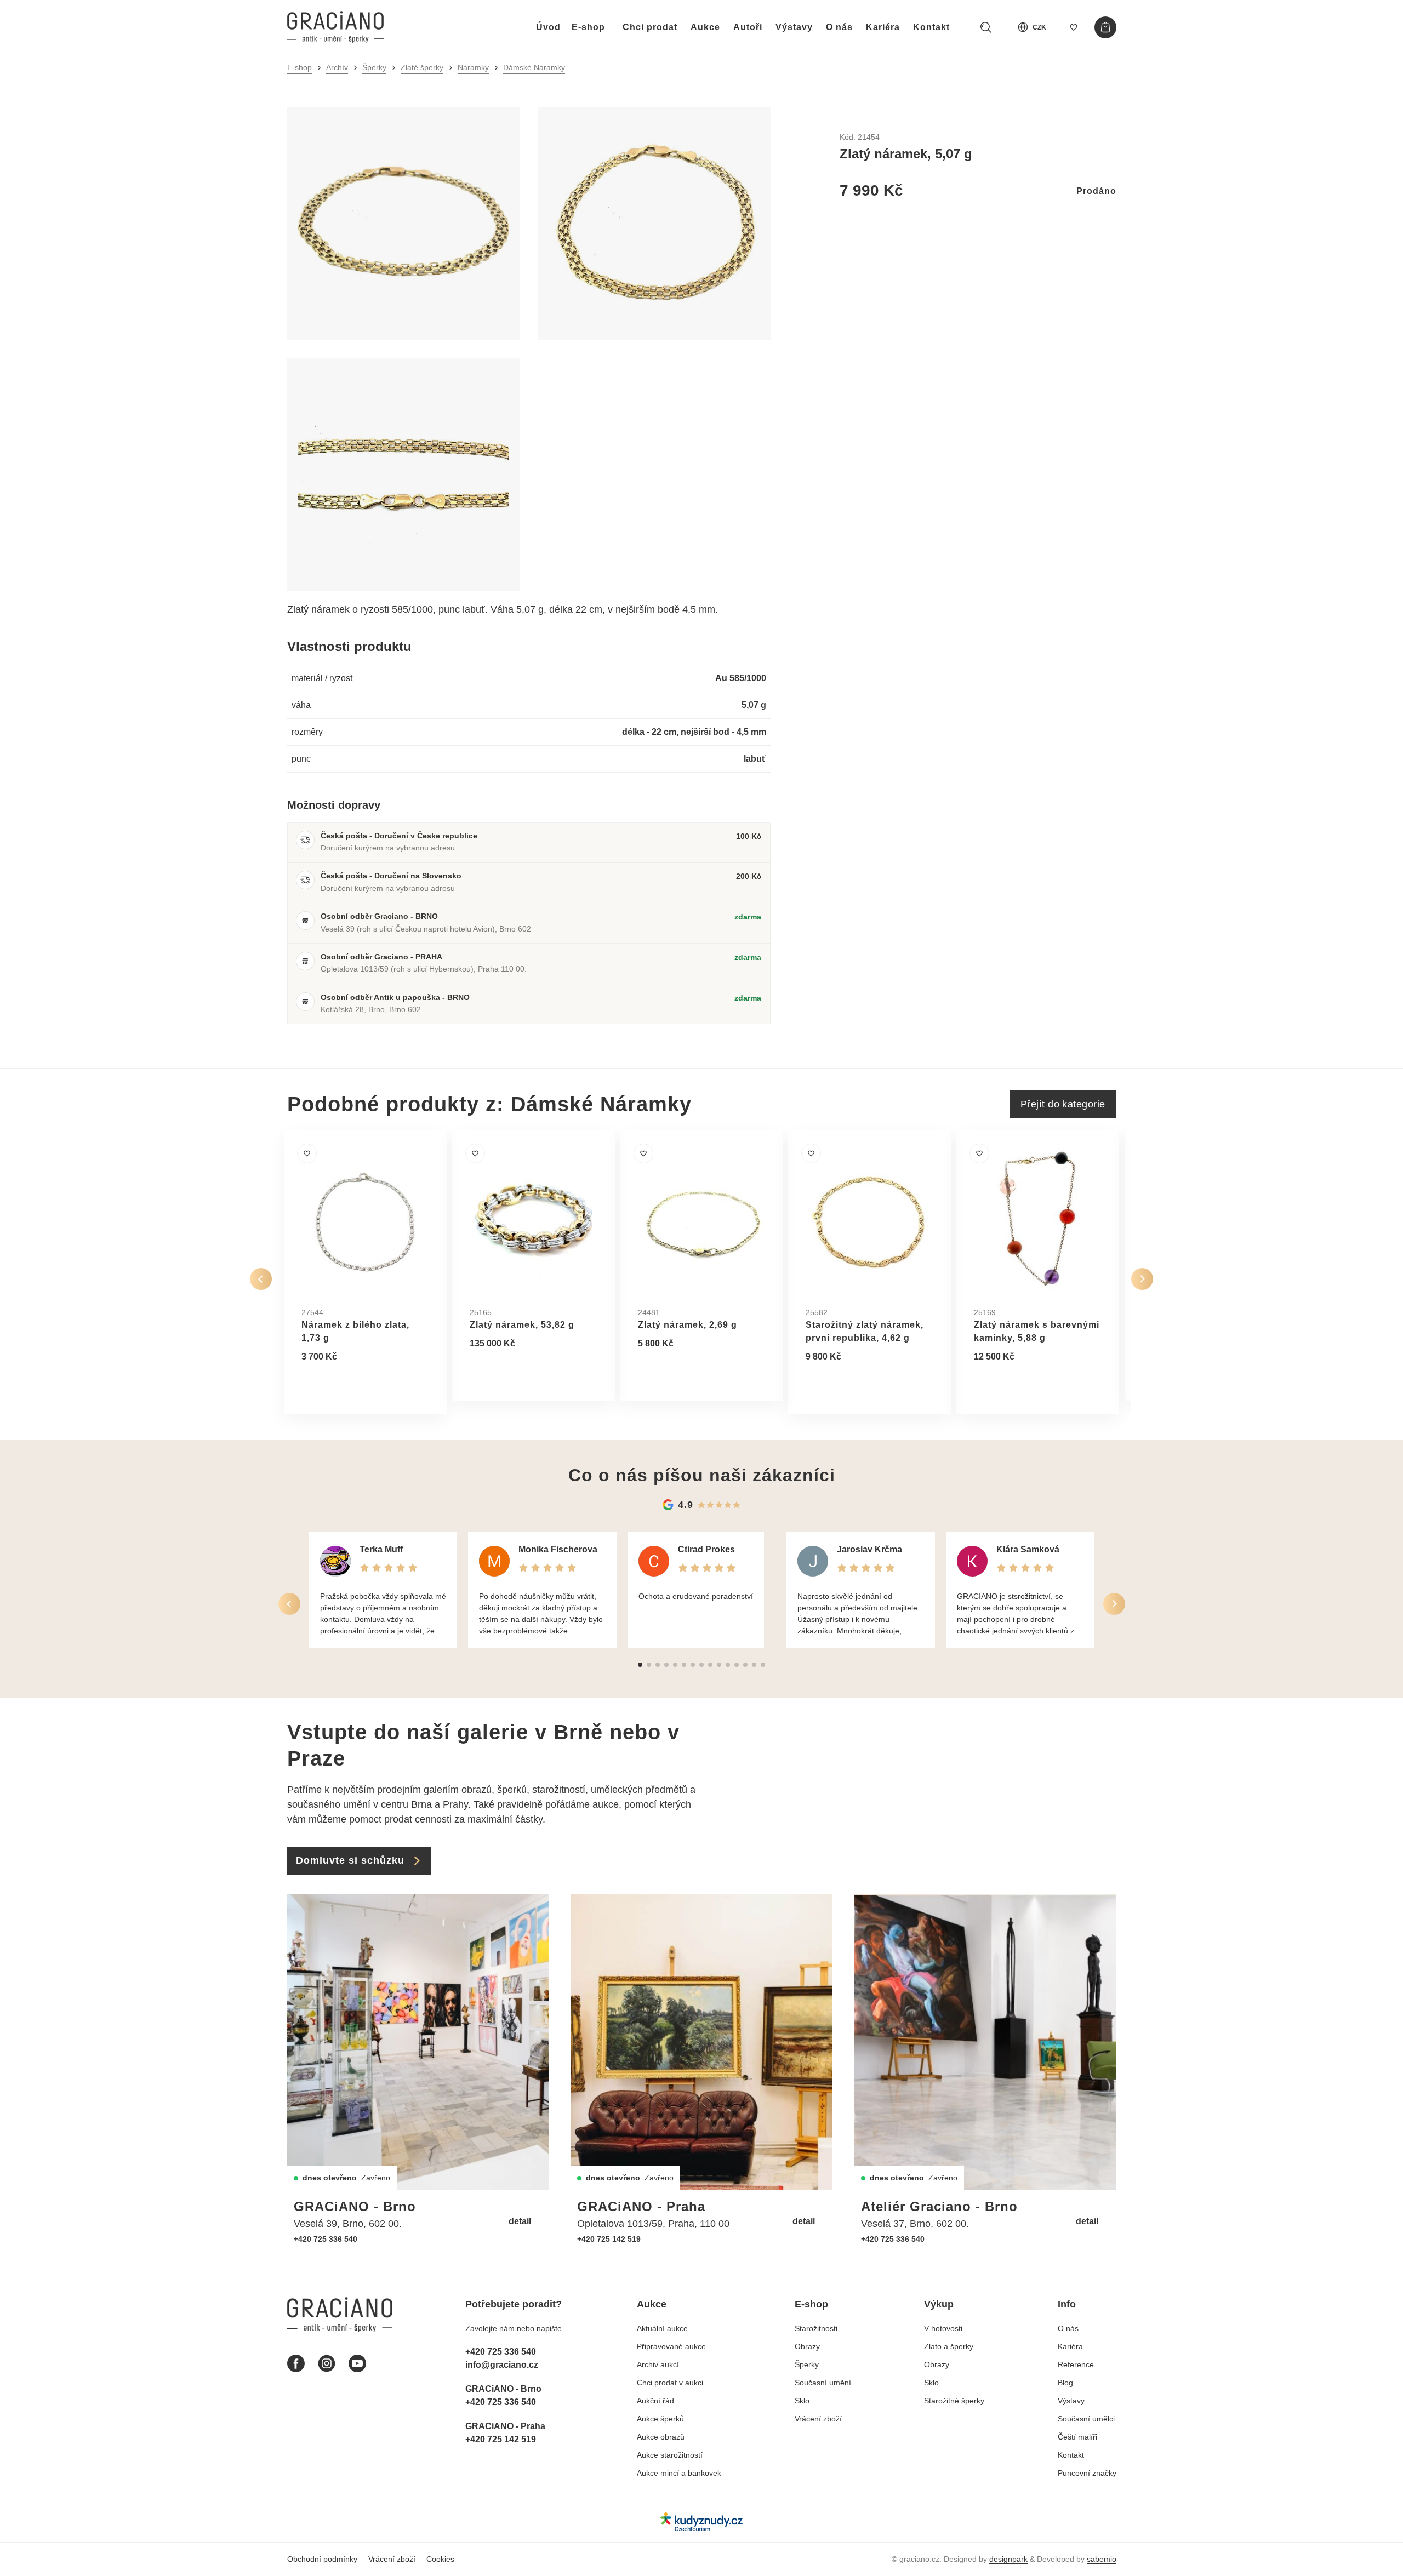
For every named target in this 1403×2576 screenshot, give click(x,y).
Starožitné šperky (954, 2401)
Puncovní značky (1087, 2473)
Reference (1076, 2364)
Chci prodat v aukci (670, 2383)
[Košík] (1105, 27)
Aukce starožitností (670, 2455)
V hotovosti (943, 2328)
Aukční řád (655, 2401)
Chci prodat (650, 27)
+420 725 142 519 (609, 2239)
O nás (839, 27)
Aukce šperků (660, 2419)
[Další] (1142, 1279)
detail (520, 2221)
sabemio (1102, 2559)
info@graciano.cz (502, 2365)
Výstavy (794, 27)
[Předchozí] (261, 1279)
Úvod (548, 27)
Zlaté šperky (422, 67)
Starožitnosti (816, 2328)
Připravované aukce (671, 2346)
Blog (1065, 2383)
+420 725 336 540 (326, 2239)
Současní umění (823, 2383)
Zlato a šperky (949, 2346)
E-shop (588, 27)
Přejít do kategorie (1063, 1104)
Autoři (748, 27)
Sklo (802, 2401)
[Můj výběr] (1074, 27)
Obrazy (807, 2346)
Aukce (705, 27)
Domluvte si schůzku (350, 1860)
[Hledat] (986, 27)
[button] (640, 1665)
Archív (337, 67)
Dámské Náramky (534, 67)
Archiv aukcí (658, 2364)
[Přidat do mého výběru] (307, 1153)
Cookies (440, 2559)
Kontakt (931, 27)
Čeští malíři (1077, 2437)
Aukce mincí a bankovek (679, 2473)
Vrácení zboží (818, 2419)
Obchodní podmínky (322, 2559)
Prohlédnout (339, 1383)
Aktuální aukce (662, 2328)
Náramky (473, 67)
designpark (1008, 2559)
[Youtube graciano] (357, 2363)
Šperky (374, 67)
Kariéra (883, 27)
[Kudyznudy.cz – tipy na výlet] (701, 2521)
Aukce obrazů (661, 2437)
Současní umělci (1086, 2419)
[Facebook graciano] (296, 2363)
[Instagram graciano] (327, 2363)
